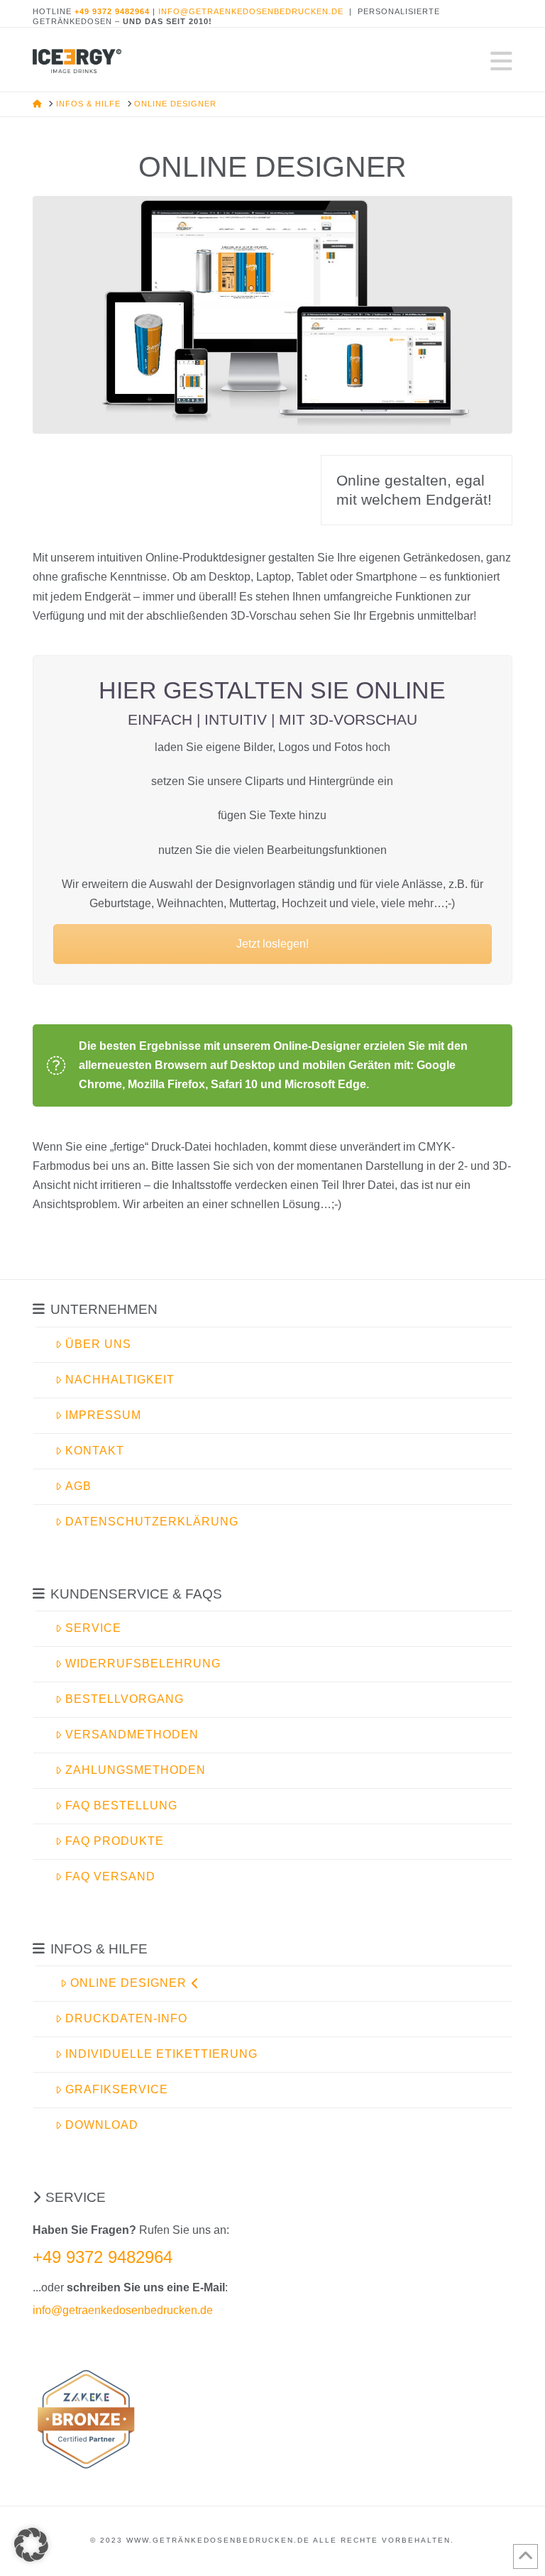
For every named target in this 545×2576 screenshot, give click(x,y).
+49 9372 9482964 (103, 2257)
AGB (78, 1486)
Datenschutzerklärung (152, 1522)
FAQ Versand (110, 1876)
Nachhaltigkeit (120, 1380)
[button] (501, 61)
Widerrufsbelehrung (143, 1664)
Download (102, 2125)
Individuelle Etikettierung (161, 2054)
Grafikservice (117, 2089)
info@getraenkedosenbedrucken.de (251, 11)
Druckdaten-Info (126, 2018)
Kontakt (95, 1451)
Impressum (103, 1415)
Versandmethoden (132, 1734)
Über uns (98, 1344)
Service (93, 1628)
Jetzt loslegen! (272, 944)
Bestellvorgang (125, 1699)
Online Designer (128, 1983)
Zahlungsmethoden (136, 1770)
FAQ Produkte (115, 1841)
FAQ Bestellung (121, 1805)
